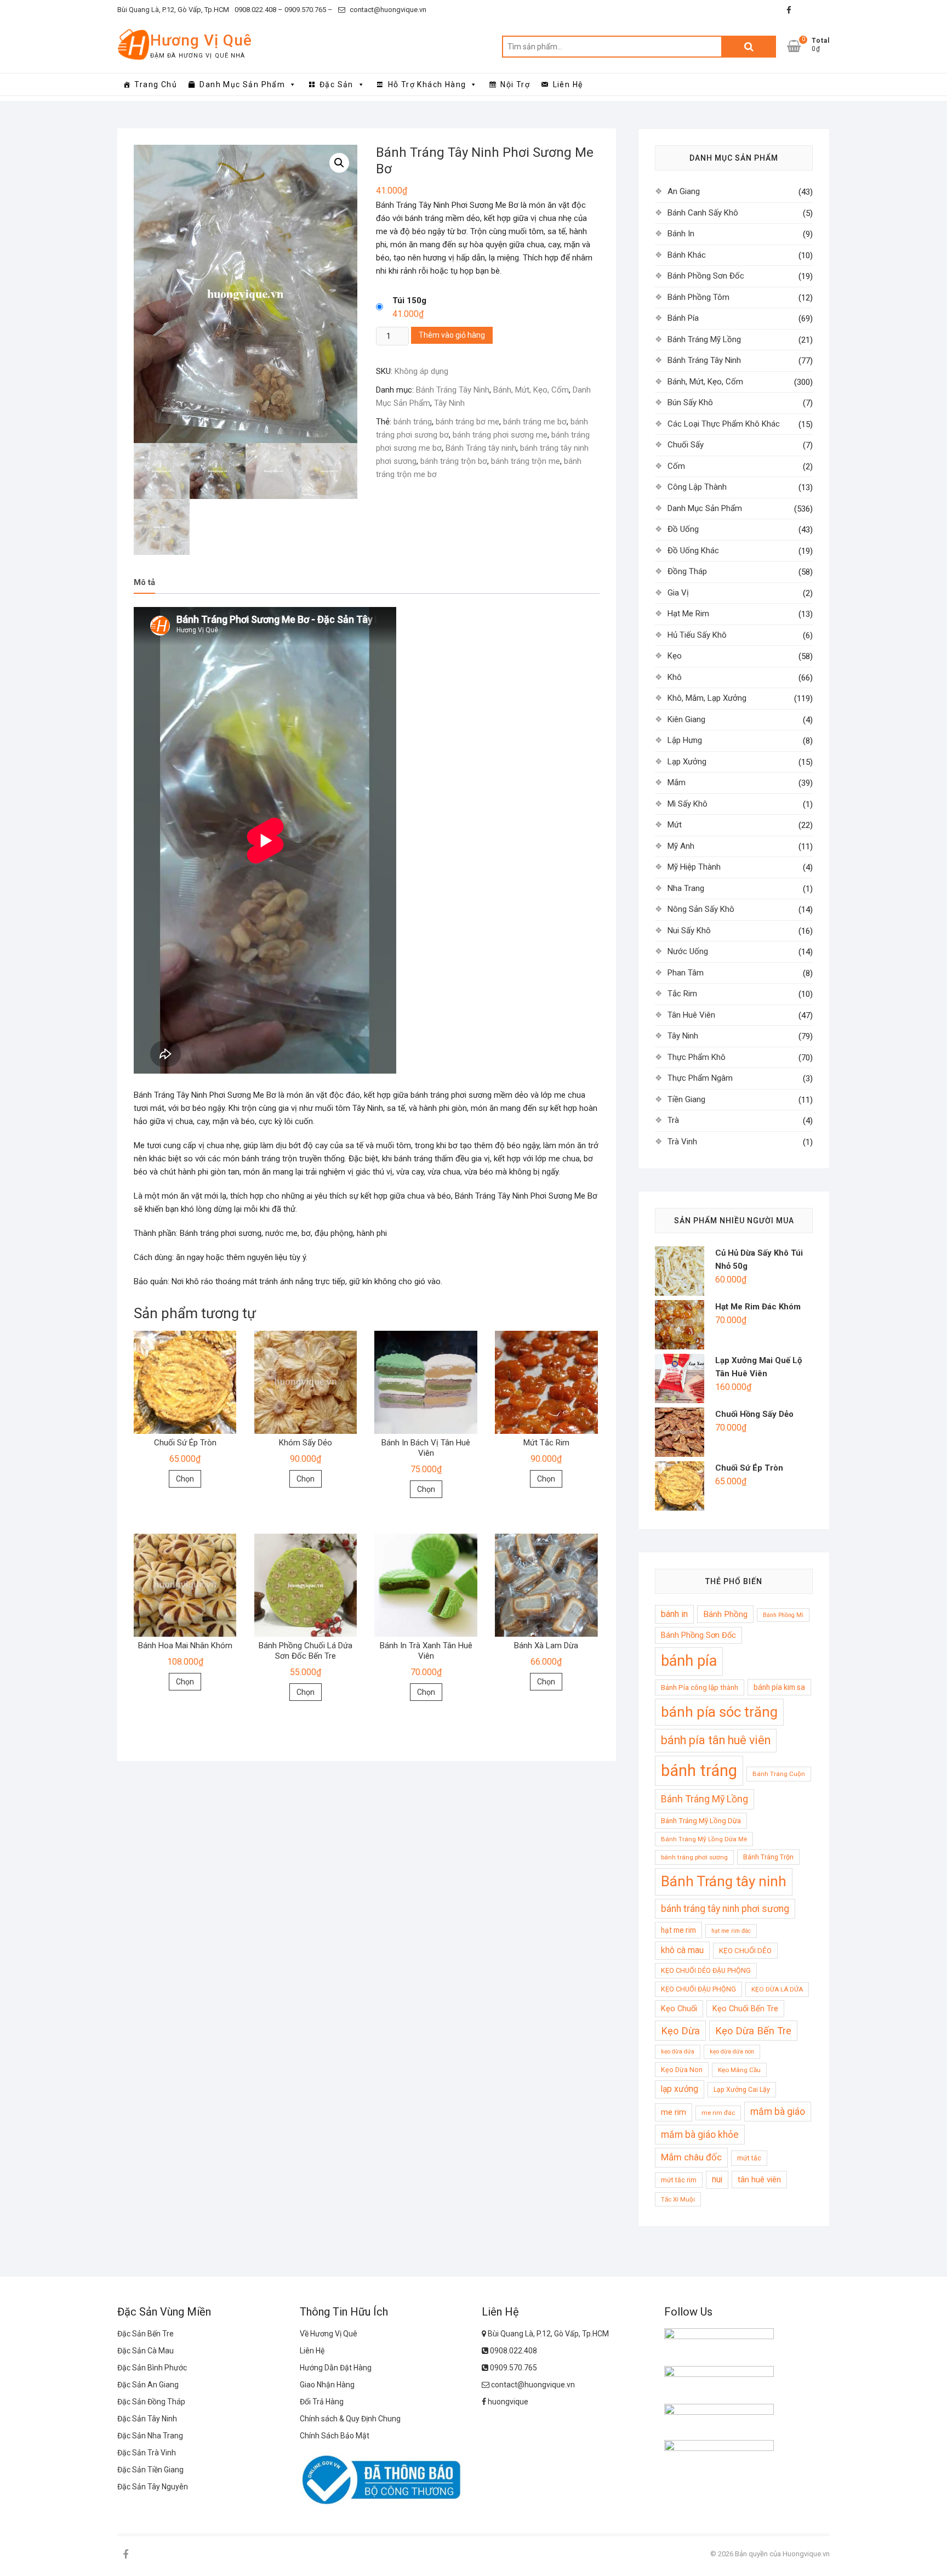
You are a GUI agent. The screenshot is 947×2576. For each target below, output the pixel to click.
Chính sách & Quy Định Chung (350, 2419)
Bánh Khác (687, 255)
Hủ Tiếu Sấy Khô (697, 635)
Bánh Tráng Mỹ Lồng (704, 339)
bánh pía (689, 1661)
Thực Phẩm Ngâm (700, 1078)
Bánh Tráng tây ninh (481, 448)
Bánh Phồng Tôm (698, 297)
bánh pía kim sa (779, 1687)
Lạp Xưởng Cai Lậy (742, 2089)
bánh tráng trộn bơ (454, 461)
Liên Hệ (568, 84)
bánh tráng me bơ (535, 422)
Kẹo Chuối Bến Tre (745, 2008)
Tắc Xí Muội (678, 2199)
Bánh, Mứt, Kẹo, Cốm (531, 390)
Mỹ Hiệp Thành (694, 867)
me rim (674, 2112)
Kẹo (675, 656)
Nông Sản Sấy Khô (701, 909)
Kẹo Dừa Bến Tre (753, 2031)
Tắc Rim (682, 994)
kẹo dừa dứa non (732, 2052)
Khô (675, 677)
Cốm (676, 466)
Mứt (675, 825)
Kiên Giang (686, 719)
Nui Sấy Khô (689, 930)
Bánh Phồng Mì (783, 1615)
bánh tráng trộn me (526, 461)
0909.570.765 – (308, 10)
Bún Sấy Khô (690, 402)
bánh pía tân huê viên (716, 1740)
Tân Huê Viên (691, 1015)
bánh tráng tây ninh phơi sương (725, 1909)
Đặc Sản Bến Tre (146, 2334)
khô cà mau (682, 1950)
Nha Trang (686, 888)
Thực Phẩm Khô (697, 1057)
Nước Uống (688, 951)
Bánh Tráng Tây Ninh (453, 390)
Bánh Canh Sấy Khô (703, 213)
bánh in (674, 1614)
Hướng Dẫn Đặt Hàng (336, 2368)
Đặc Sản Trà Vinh (147, 2453)
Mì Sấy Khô (688, 804)
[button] (339, 163)
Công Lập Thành (697, 487)
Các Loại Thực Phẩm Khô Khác (724, 424)
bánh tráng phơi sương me (500, 435)
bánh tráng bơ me (467, 422)
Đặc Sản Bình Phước (152, 2368)
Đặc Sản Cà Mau (146, 2351)
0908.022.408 (513, 2351)
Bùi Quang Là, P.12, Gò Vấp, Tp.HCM (173, 10)
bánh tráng (413, 422)
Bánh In (681, 234)
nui (717, 2180)
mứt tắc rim (679, 2180)
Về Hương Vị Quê (329, 2334)
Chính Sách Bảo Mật (335, 2436)
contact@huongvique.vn (387, 10)
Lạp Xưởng (687, 762)
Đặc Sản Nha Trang (150, 2436)
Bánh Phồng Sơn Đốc (706, 276)
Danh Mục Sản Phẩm (242, 84)
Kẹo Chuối (679, 2008)
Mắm (677, 782)
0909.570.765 (513, 2368)
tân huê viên (759, 2180)
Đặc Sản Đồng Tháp (151, 2402)
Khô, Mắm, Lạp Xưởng (707, 698)
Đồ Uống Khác (693, 551)
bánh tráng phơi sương (694, 1857)
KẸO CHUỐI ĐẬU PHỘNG (698, 1989)
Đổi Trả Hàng (322, 2402)
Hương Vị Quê (201, 40)
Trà (673, 1120)
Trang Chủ (156, 84)
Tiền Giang (686, 1099)
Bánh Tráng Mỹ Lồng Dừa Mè (704, 1839)
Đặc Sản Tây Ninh (147, 2419)
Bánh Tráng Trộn (768, 1857)
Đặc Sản (336, 84)
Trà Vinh (682, 1142)
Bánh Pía (683, 318)
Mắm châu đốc (691, 2157)
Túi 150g (409, 300)
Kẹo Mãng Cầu (739, 2070)
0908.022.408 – (259, 10)
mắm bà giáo (778, 2112)
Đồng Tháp (687, 571)
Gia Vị (678, 593)
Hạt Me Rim (688, 614)
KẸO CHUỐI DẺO (745, 1951)
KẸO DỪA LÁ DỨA (777, 1989)
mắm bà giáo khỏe (700, 2135)
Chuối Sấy (686, 445)
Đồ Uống (683, 529)
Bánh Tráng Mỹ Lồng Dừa (701, 1821)
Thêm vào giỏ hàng (452, 335)
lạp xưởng (680, 2089)
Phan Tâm (686, 973)
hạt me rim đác (731, 1931)
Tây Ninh (449, 403)
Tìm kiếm (749, 47)
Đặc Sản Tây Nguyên (153, 2487)
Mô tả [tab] (144, 582)
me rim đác (718, 2113)
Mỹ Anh (681, 846)
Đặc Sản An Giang (148, 2385)
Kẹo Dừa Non (682, 2070)
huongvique (507, 2402)
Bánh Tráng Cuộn (779, 1774)
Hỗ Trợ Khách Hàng (427, 84)
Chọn (185, 1479)
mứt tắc (749, 2158)
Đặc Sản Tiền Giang (150, 2470)
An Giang (684, 191)
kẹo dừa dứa (678, 2052)
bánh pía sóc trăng (719, 1712)
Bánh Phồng (725, 1614)
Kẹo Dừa (680, 2031)
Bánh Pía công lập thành (700, 1687)
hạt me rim (678, 1930)
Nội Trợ (515, 84)
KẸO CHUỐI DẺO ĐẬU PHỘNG (706, 1970)
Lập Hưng (685, 740)
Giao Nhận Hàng (327, 2385)
